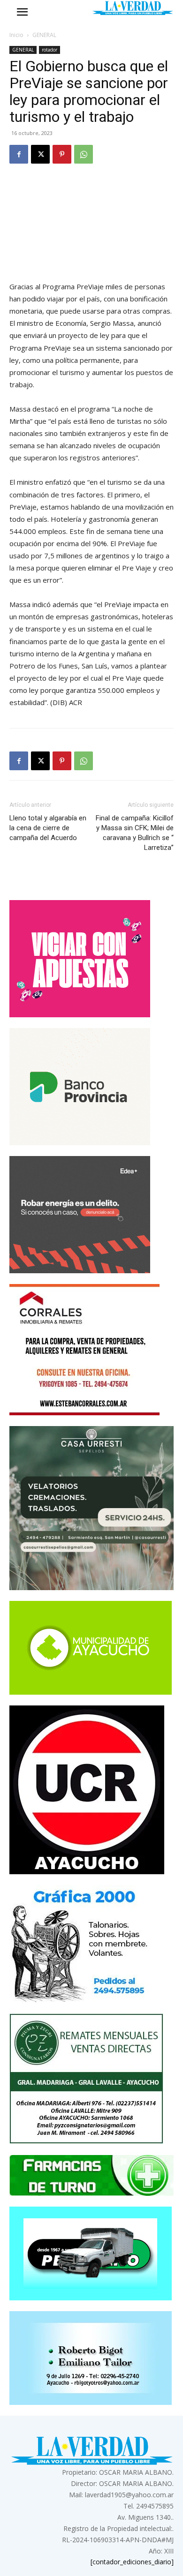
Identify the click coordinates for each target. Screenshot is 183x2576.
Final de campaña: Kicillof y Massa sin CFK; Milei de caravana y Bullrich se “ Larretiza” (135, 833)
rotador (50, 50)
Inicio (16, 35)
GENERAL (44, 35)
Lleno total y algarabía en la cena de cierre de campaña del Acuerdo (48, 828)
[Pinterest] (62, 154)
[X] (40, 154)
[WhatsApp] (84, 154)
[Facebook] (19, 154)
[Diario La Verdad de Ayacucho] (133, 8)
